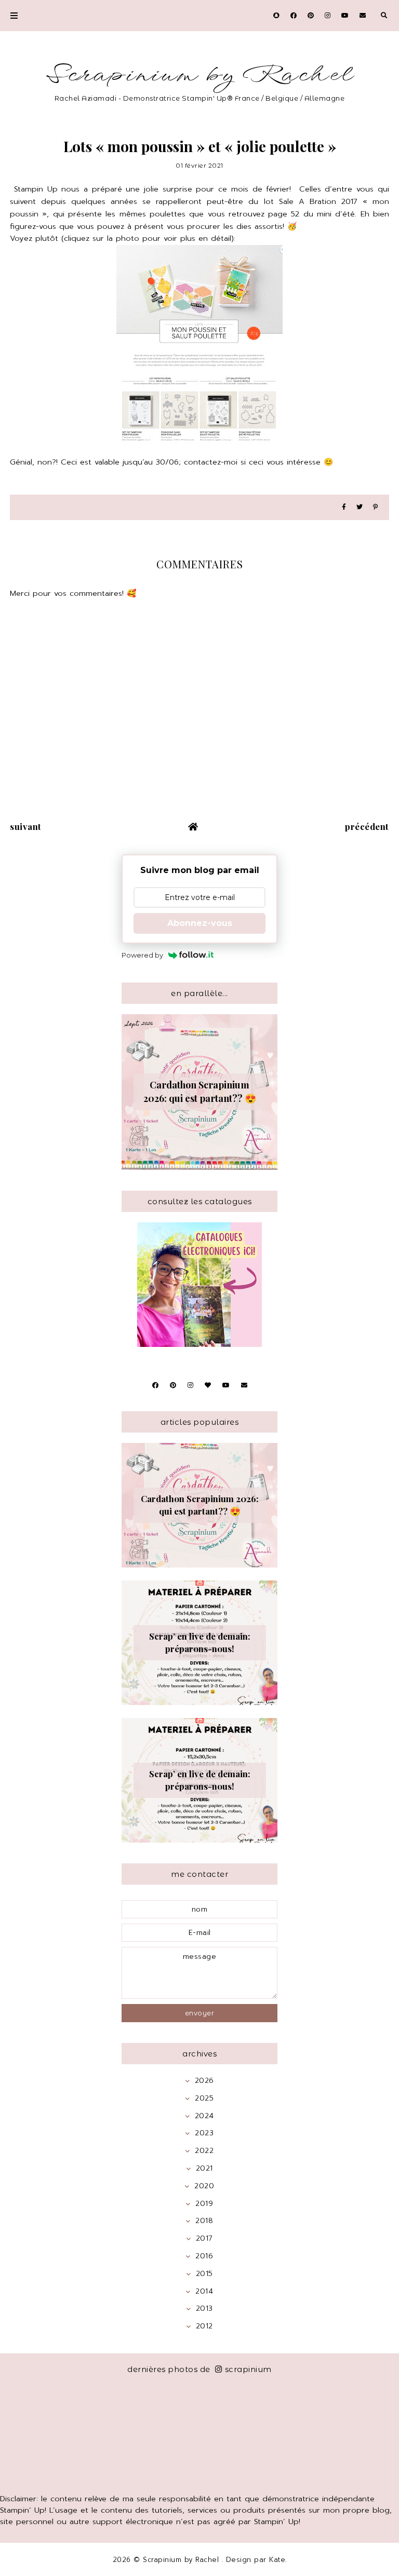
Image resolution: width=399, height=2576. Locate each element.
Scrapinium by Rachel (200, 75)
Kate (277, 2560)
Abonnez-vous (200, 923)
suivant (26, 826)
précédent (367, 826)
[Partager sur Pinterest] (375, 507)
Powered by (142, 955)
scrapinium (248, 2369)
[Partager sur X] (360, 507)
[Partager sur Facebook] (344, 507)
